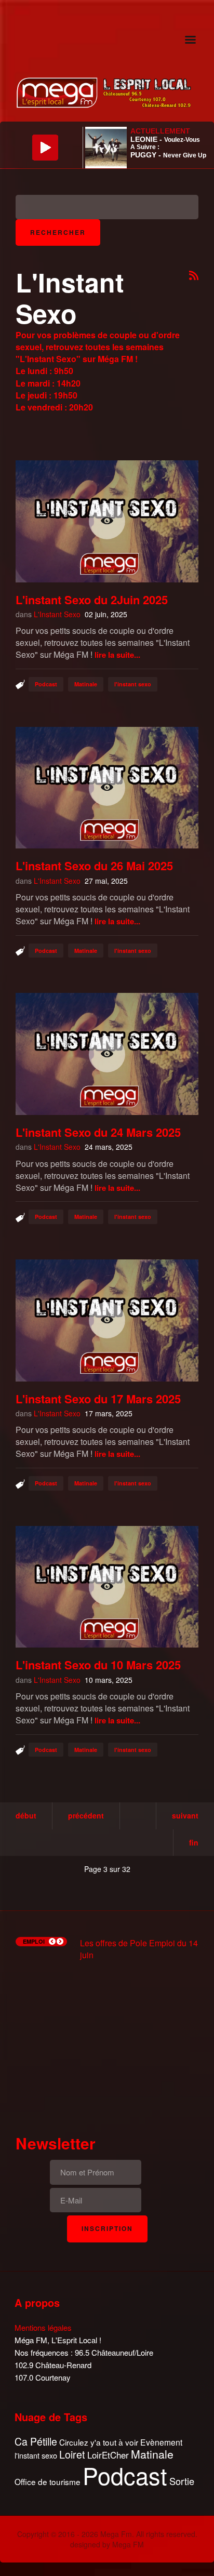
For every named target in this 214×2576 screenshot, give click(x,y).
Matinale (86, 684)
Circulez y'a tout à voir (99, 2442)
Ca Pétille (36, 2442)
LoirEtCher (108, 2455)
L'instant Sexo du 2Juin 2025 (92, 600)
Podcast (46, 684)
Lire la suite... (117, 655)
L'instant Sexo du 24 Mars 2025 (98, 1132)
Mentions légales (43, 2327)
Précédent (86, 1815)
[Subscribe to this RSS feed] (194, 276)
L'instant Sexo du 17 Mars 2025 (98, 1399)
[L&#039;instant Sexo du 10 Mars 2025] (107, 1587)
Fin (194, 1842)
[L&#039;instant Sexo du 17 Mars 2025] (107, 1320)
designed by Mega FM (107, 2544)
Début (26, 1815)
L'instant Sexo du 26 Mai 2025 (94, 866)
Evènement (161, 2442)
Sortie (182, 2481)
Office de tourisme (48, 2482)
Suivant (185, 1815)
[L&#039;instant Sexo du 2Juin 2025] (107, 521)
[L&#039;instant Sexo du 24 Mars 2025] (107, 1054)
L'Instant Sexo (57, 614)
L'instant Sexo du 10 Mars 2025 (98, 1665)
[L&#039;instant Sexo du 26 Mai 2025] (107, 788)
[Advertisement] (107, 2038)
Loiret (72, 2454)
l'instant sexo (133, 684)
